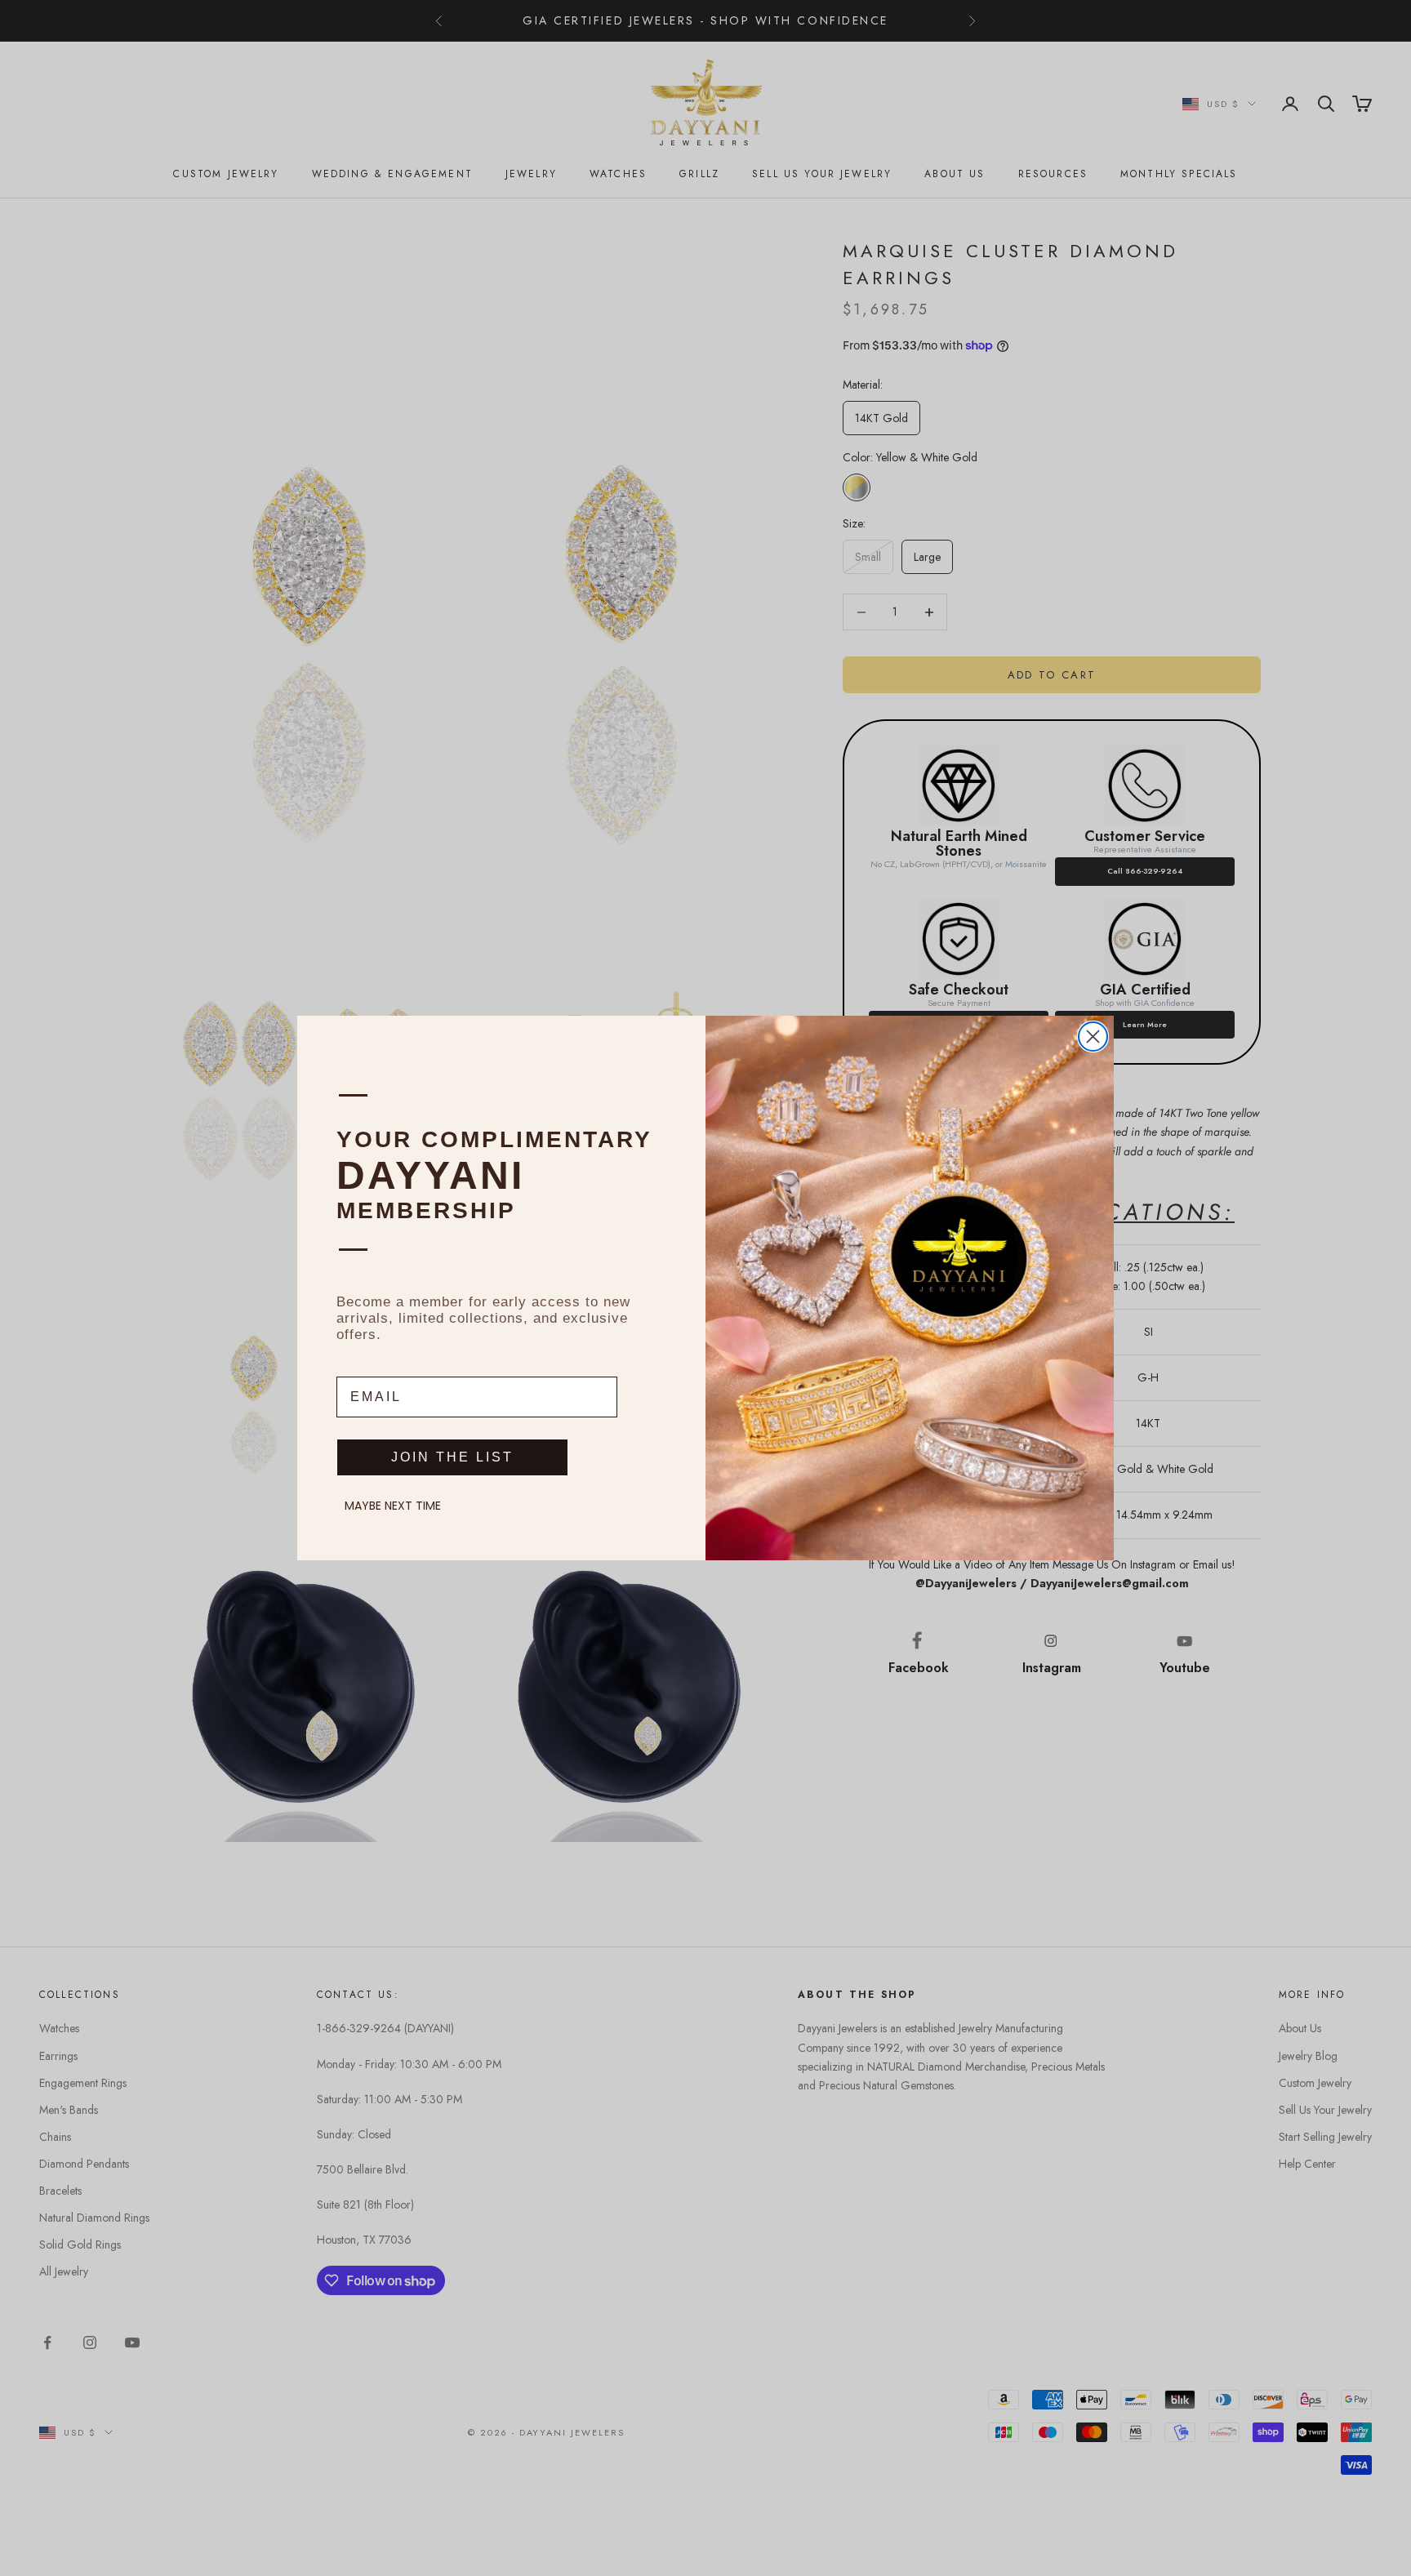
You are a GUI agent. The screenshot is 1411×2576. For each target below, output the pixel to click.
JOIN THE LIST (452, 1457)
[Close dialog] (1093, 1037)
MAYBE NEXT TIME (393, 1506)
